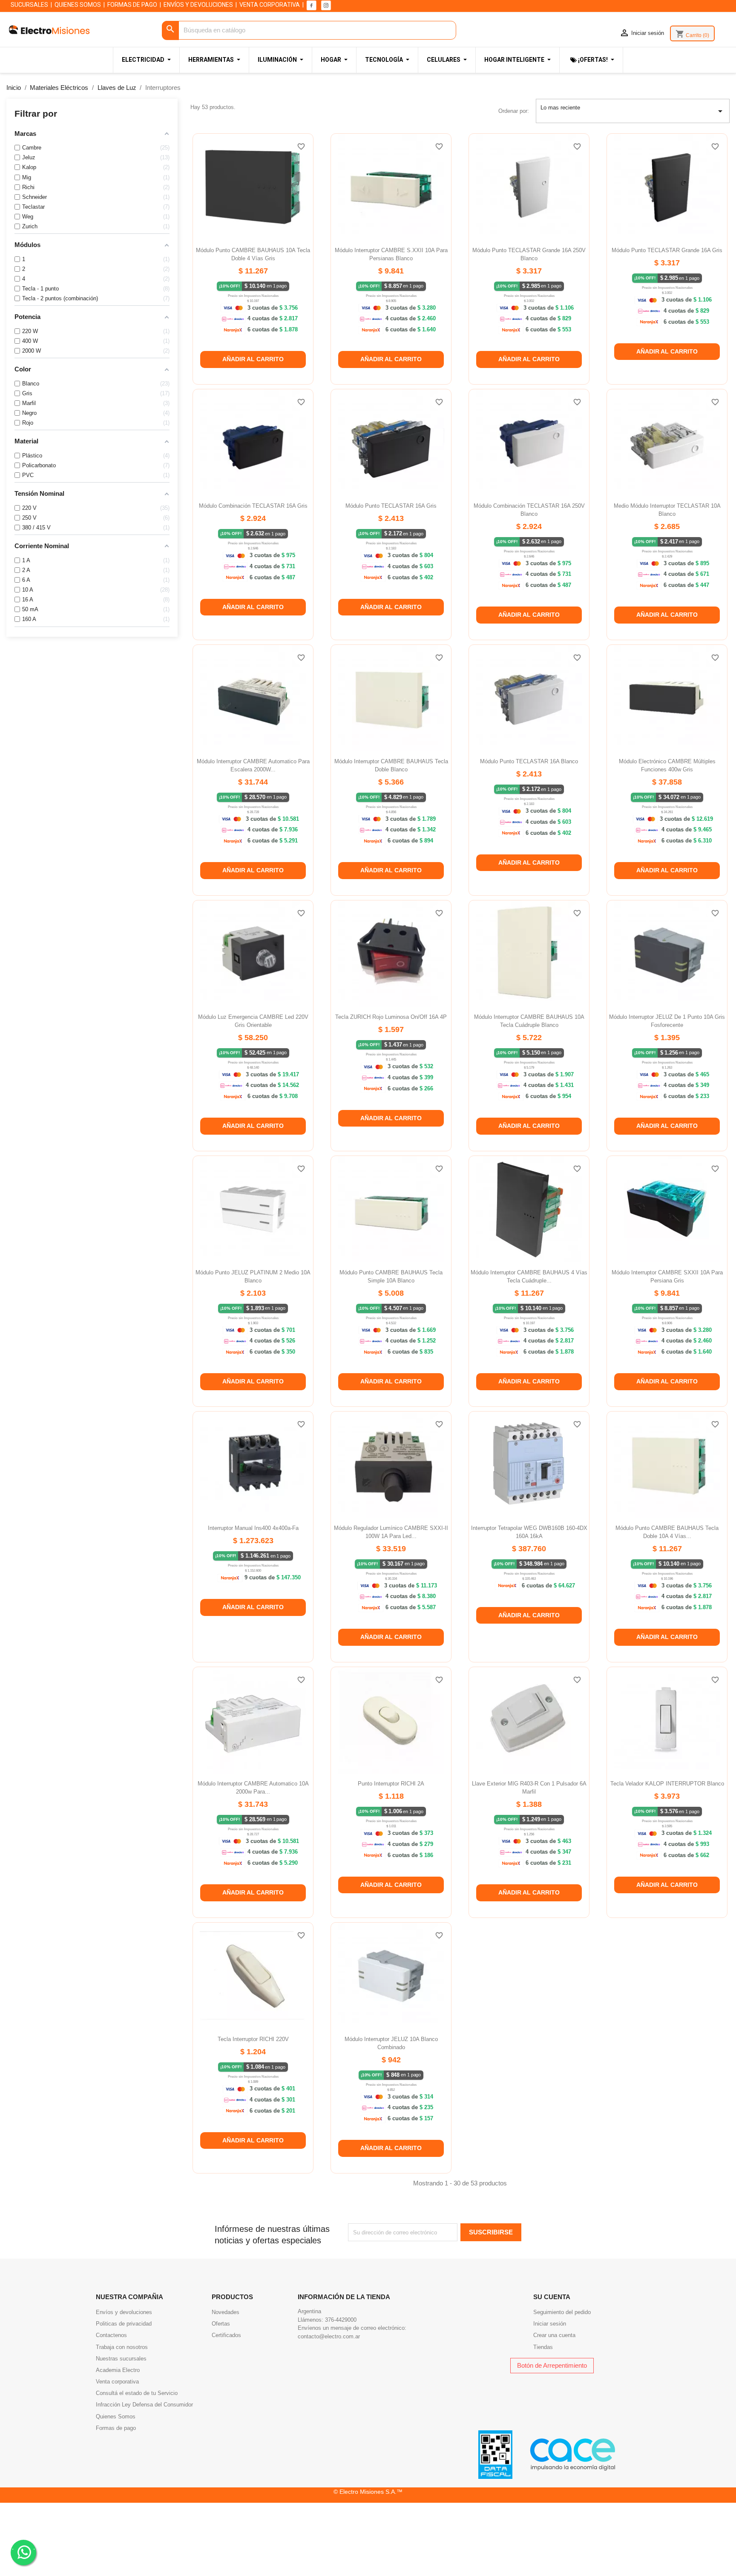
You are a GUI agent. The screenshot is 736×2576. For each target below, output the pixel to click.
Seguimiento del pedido (562, 2312)
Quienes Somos (116, 2416)
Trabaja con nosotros (122, 2347)
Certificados (226, 2335)
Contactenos (111, 2335)
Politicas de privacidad (124, 2324)
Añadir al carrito (253, 359)
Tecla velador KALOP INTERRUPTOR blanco (667, 1784)
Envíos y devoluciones (124, 2312)
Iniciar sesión (550, 2324)
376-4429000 (341, 2320)
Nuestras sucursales (121, 2359)
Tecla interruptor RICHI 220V (253, 2039)
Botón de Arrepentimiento (552, 2365)
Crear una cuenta (554, 2335)
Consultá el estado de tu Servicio (137, 2393)
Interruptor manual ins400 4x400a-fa (253, 1528)
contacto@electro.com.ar (329, 2336)
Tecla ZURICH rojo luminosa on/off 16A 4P (391, 1017)
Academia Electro (118, 2370)
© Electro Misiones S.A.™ (368, 2492)
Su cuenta (552, 2297)
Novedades (226, 2312)
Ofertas (221, 2324)
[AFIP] (495, 2454)
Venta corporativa (117, 2382)
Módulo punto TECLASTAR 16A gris (391, 506)
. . (23, 2547)
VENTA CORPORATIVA (270, 5)
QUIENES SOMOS (78, 5)
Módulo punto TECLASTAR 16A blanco (529, 761)
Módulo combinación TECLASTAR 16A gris (253, 506)
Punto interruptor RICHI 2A (391, 1784)
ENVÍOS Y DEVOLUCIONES (198, 5)
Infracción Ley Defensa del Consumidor (144, 2405)
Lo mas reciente (633, 110)
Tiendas (543, 2347)
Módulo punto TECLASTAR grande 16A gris (667, 250)
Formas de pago (116, 2428)
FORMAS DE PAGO (132, 5)
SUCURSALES (29, 5)
